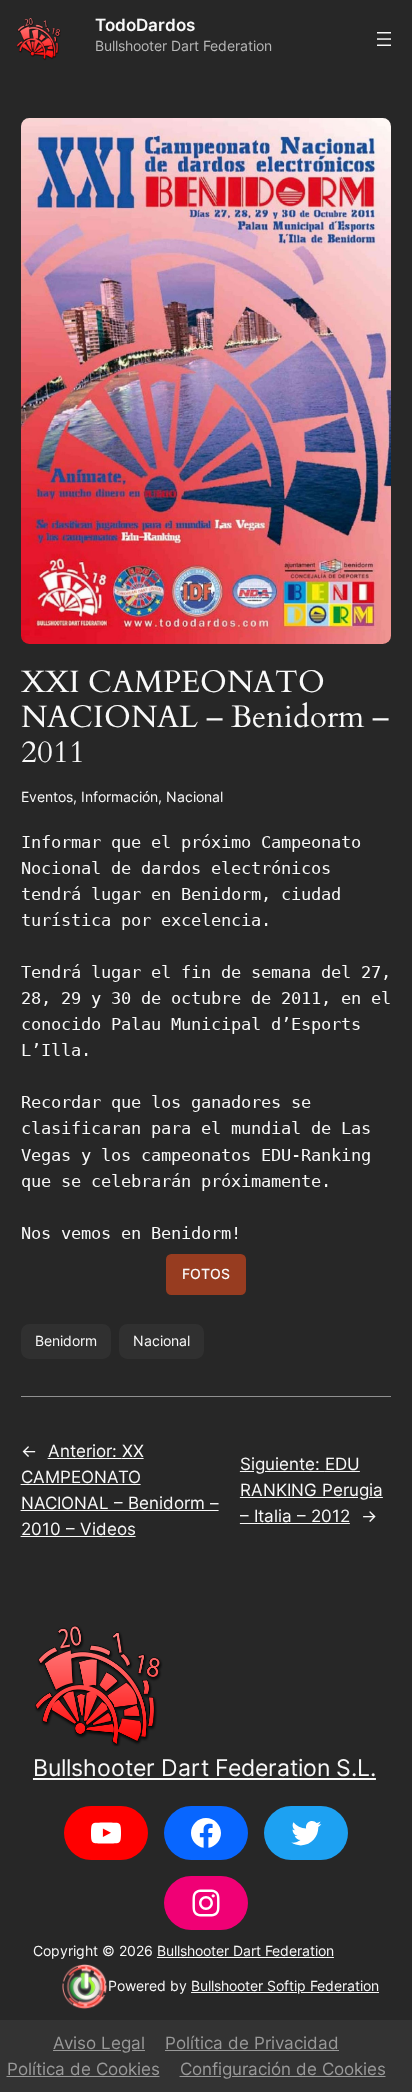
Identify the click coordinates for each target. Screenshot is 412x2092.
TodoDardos (145, 25)
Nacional (194, 796)
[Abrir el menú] (384, 39)
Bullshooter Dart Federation (245, 1950)
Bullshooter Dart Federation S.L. (204, 1768)
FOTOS (206, 1273)
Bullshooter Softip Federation (285, 1985)
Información (119, 796)
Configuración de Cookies (283, 2069)
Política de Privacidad (252, 2043)
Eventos (47, 796)
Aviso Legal (99, 2043)
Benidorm (66, 1340)
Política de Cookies (83, 2069)
